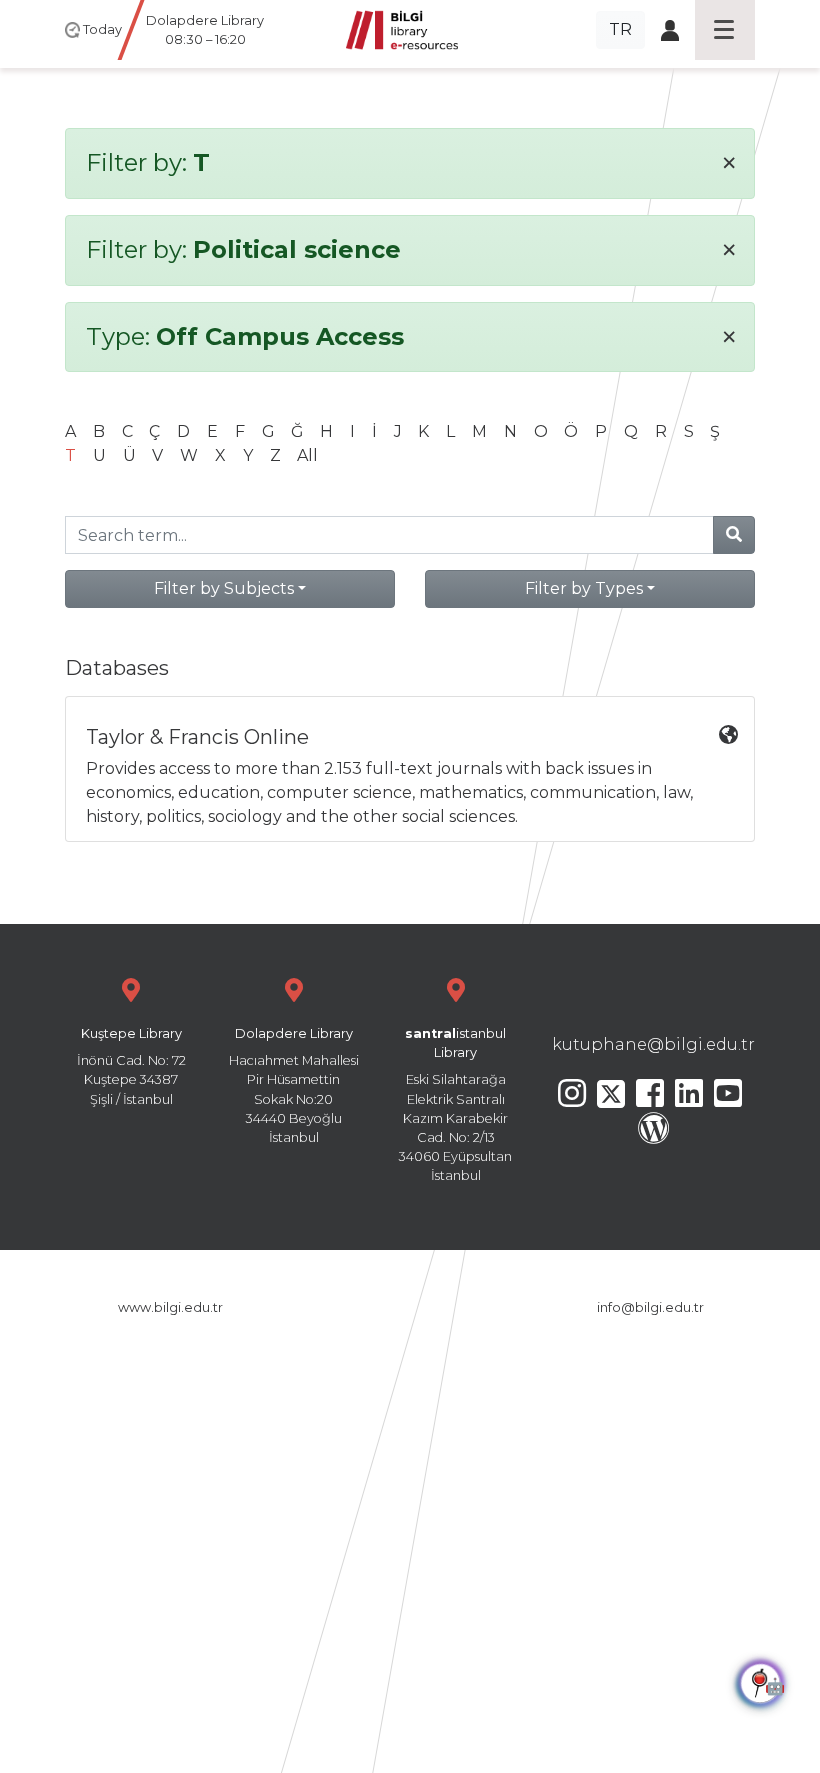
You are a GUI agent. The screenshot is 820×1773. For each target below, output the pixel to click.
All (307, 455)
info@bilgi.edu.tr (650, 1307)
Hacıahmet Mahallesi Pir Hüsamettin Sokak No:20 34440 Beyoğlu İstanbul (294, 1085)
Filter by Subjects (224, 588)
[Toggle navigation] (725, 30)
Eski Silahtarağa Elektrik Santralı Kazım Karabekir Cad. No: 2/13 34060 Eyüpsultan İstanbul (455, 1104)
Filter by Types (584, 588)
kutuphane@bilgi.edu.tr (653, 1044)
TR (620, 29)
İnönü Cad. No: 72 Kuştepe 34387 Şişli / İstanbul (131, 1066)
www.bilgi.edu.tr (170, 1307)
